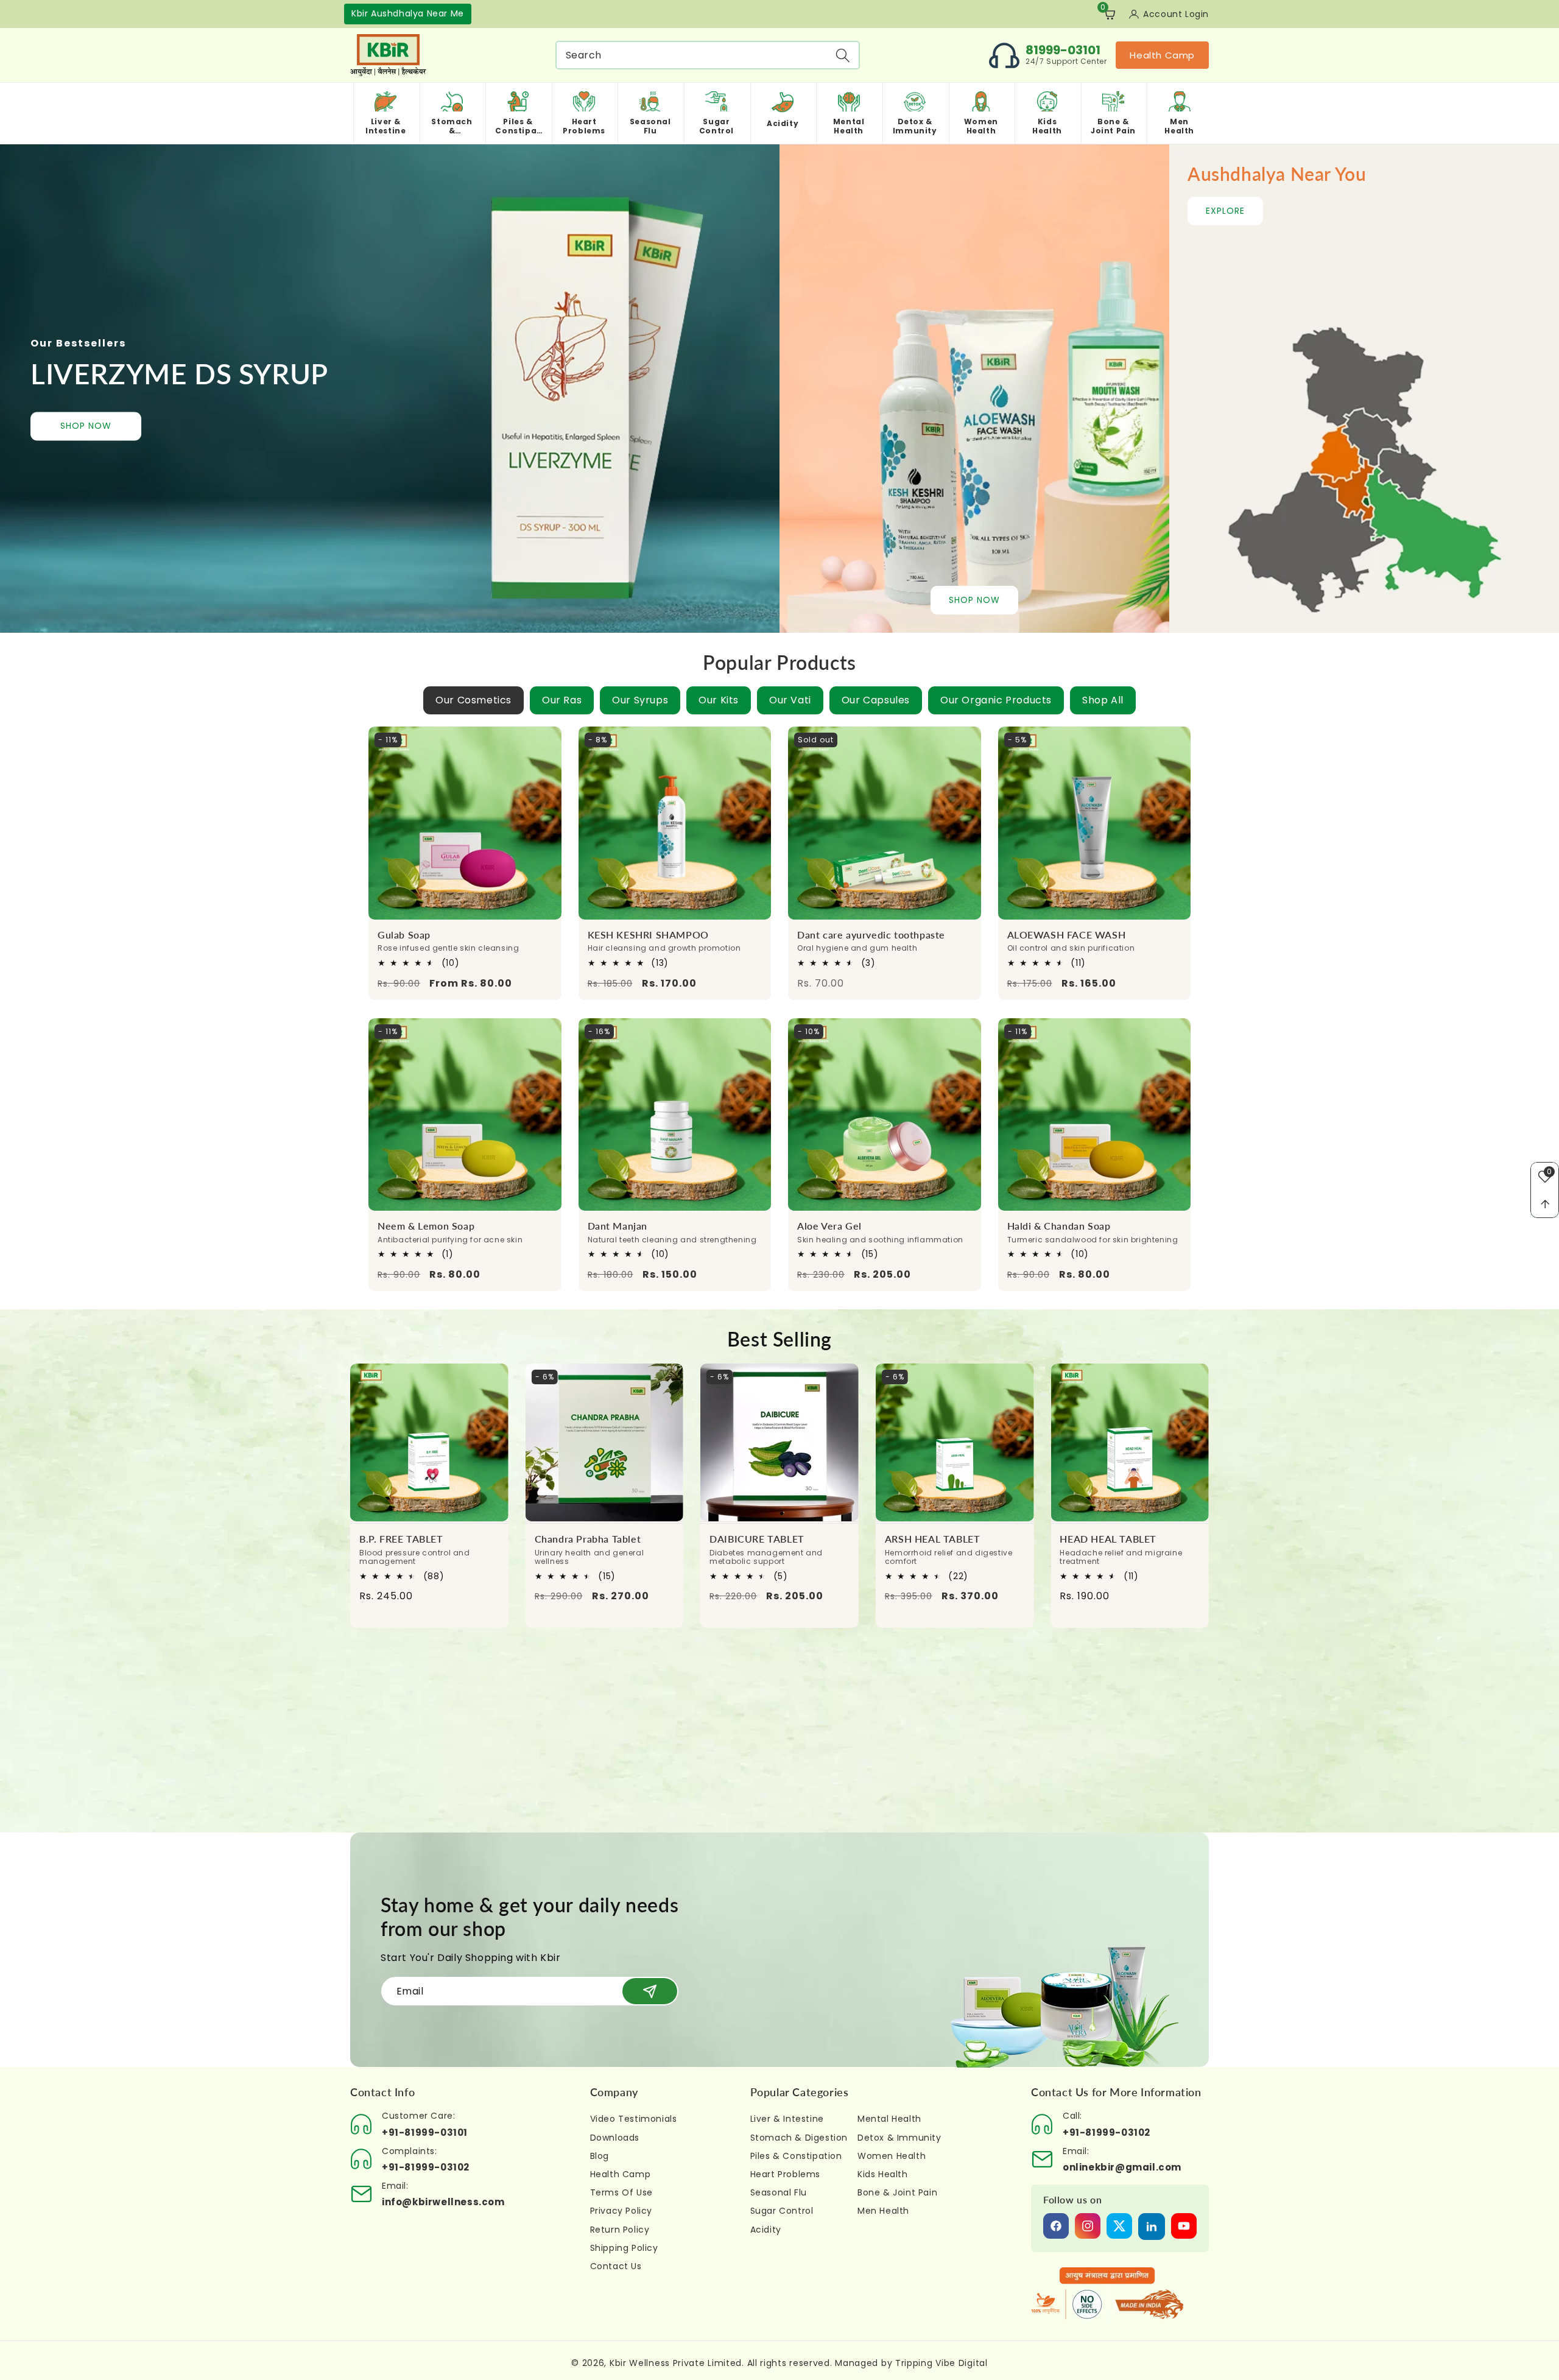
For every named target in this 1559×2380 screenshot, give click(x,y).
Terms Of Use (621, 2192)
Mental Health (889, 2119)
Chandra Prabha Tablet (413, 1539)
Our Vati (790, 700)
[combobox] (708, 55)
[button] (1107, 14)
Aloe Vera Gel (829, 1226)
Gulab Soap (404, 935)
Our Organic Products (996, 700)
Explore (1225, 211)
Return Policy (620, 2230)
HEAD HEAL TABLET (933, 1539)
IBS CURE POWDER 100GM (1125, 1539)
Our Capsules (876, 700)
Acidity (766, 2230)
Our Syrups (640, 700)
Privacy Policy (621, 2211)
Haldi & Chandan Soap (1059, 1226)
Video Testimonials (634, 2119)
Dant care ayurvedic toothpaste (871, 935)
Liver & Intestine (787, 2119)
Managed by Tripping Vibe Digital (911, 2363)
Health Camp (1162, 55)
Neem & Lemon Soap (426, 1226)
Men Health (883, 2211)
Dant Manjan (618, 1226)
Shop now (86, 426)
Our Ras (562, 700)
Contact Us (616, 2266)
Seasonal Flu (779, 2192)
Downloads (615, 2138)
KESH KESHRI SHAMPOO (648, 935)
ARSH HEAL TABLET (757, 1539)
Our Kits (719, 700)
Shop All (1103, 700)
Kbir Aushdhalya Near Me (408, 13)
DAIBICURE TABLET (582, 1539)
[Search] (843, 55)
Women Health (892, 2156)
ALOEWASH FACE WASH (1067, 935)
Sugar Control (782, 2211)
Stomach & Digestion (799, 2138)
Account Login (1176, 14)
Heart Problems (785, 2174)
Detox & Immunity (899, 2138)
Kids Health (883, 2174)
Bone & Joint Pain (897, 2192)
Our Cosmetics (473, 700)
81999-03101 (1063, 50)
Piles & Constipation (796, 2156)
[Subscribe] (650, 1991)
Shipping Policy (624, 2248)
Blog (600, 2156)
